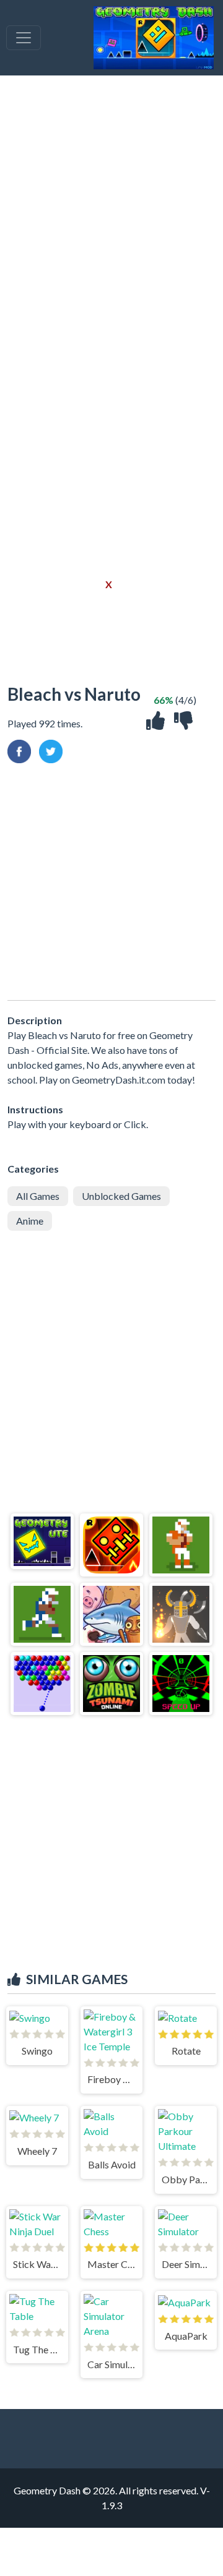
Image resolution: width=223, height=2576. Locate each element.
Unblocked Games (121, 1196)
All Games (38, 1196)
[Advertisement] (111, 218)
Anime (30, 1221)
